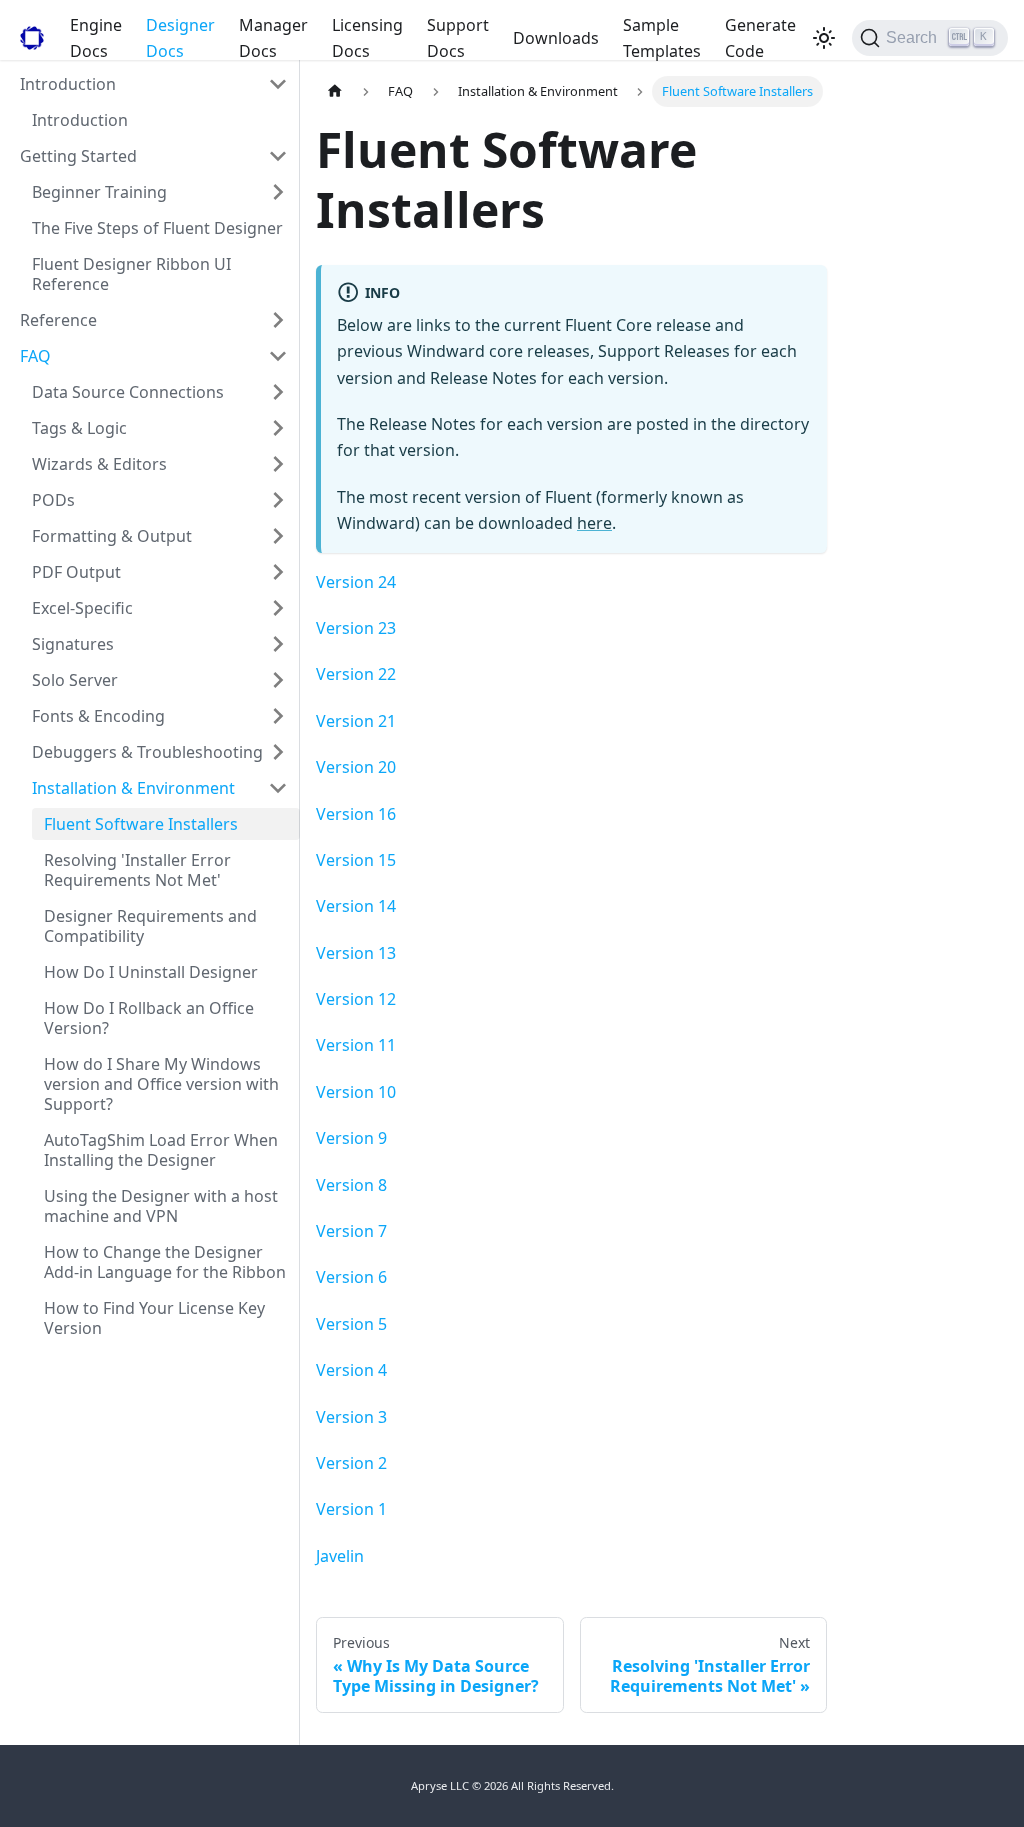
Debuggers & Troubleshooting (147, 752)
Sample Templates (662, 38)
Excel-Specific (82, 608)
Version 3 (351, 1417)
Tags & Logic (79, 428)
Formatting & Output (112, 536)
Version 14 (356, 906)
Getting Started (78, 156)
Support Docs (458, 38)
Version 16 (356, 814)
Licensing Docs (367, 38)
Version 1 (351, 1509)
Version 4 (351, 1370)
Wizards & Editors (99, 464)
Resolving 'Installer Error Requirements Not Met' (137, 870)
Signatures (73, 644)
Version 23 (356, 628)
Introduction (68, 84)
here (594, 523)
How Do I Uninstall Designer (151, 972)
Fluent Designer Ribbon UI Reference (131, 274)
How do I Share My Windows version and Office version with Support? (161, 1084)
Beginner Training (99, 192)
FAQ (35, 356)
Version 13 (356, 953)
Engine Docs (96, 38)
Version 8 (351, 1185)
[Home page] (335, 91)
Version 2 (351, 1463)
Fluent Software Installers (141, 824)
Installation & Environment (133, 788)
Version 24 (356, 582)
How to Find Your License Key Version (154, 1318)
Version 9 (351, 1138)
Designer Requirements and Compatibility (150, 926)
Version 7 (351, 1231)
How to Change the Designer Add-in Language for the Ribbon (165, 1262)
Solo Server (75, 680)
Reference (58, 320)
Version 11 (356, 1045)
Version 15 (356, 860)
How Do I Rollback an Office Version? (149, 1018)
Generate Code (760, 38)
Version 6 (351, 1277)
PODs (53, 500)
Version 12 (356, 999)
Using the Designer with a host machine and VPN (161, 1206)
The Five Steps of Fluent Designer (157, 228)
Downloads (556, 38)
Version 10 (356, 1092)
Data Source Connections (128, 392)
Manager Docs (273, 38)
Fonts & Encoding (98, 716)
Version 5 (351, 1324)
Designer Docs (180, 38)
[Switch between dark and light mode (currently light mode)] (824, 38)
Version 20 (356, 767)
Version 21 (356, 721)
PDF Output (76, 572)
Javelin (340, 1556)
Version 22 (356, 674)
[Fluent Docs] (29, 38)
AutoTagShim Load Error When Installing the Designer (161, 1150)
